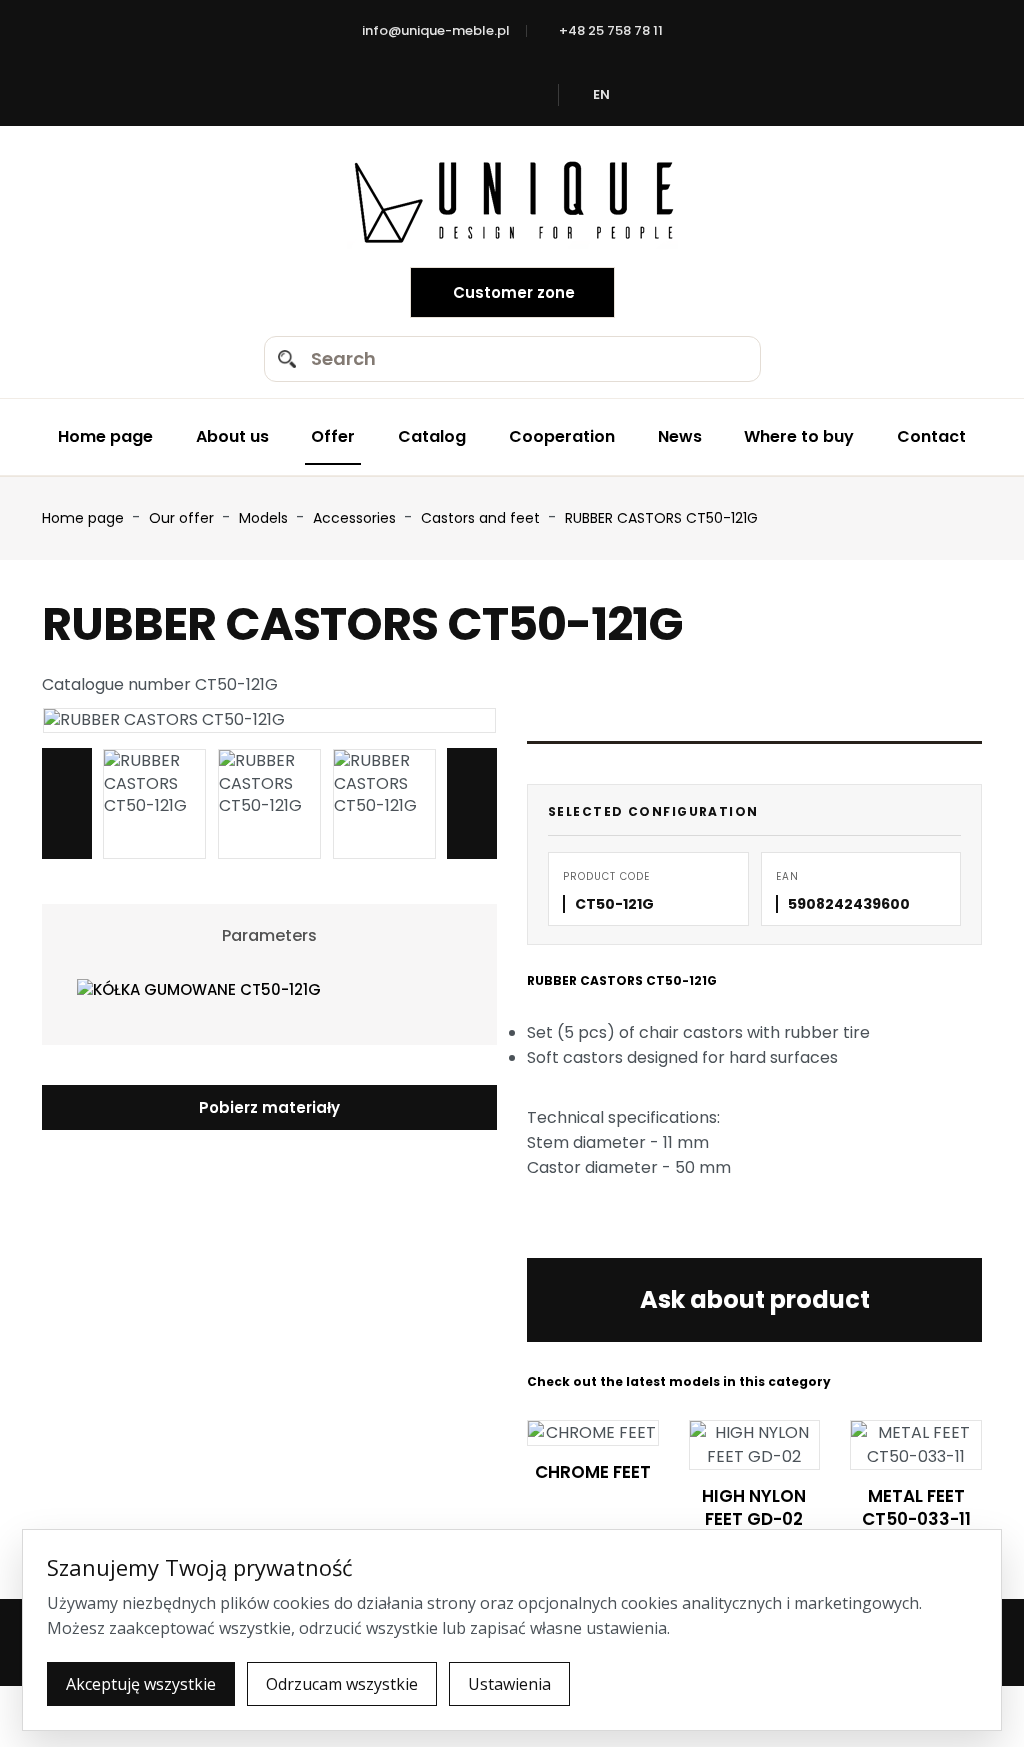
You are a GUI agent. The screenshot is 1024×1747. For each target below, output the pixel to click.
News (680, 436)
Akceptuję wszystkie (141, 1684)
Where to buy (799, 436)
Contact (931, 436)
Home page (105, 436)
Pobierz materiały (269, 1107)
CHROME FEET (593, 1472)
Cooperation (562, 436)
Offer (333, 436)
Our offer (183, 518)
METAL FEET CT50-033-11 (916, 1507)
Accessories (356, 518)
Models (265, 518)
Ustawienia (509, 1684)
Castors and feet (482, 518)
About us (232, 436)
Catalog (432, 436)
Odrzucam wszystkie (342, 1684)
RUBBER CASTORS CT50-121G (661, 518)
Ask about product (755, 1299)
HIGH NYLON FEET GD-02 (754, 1507)
